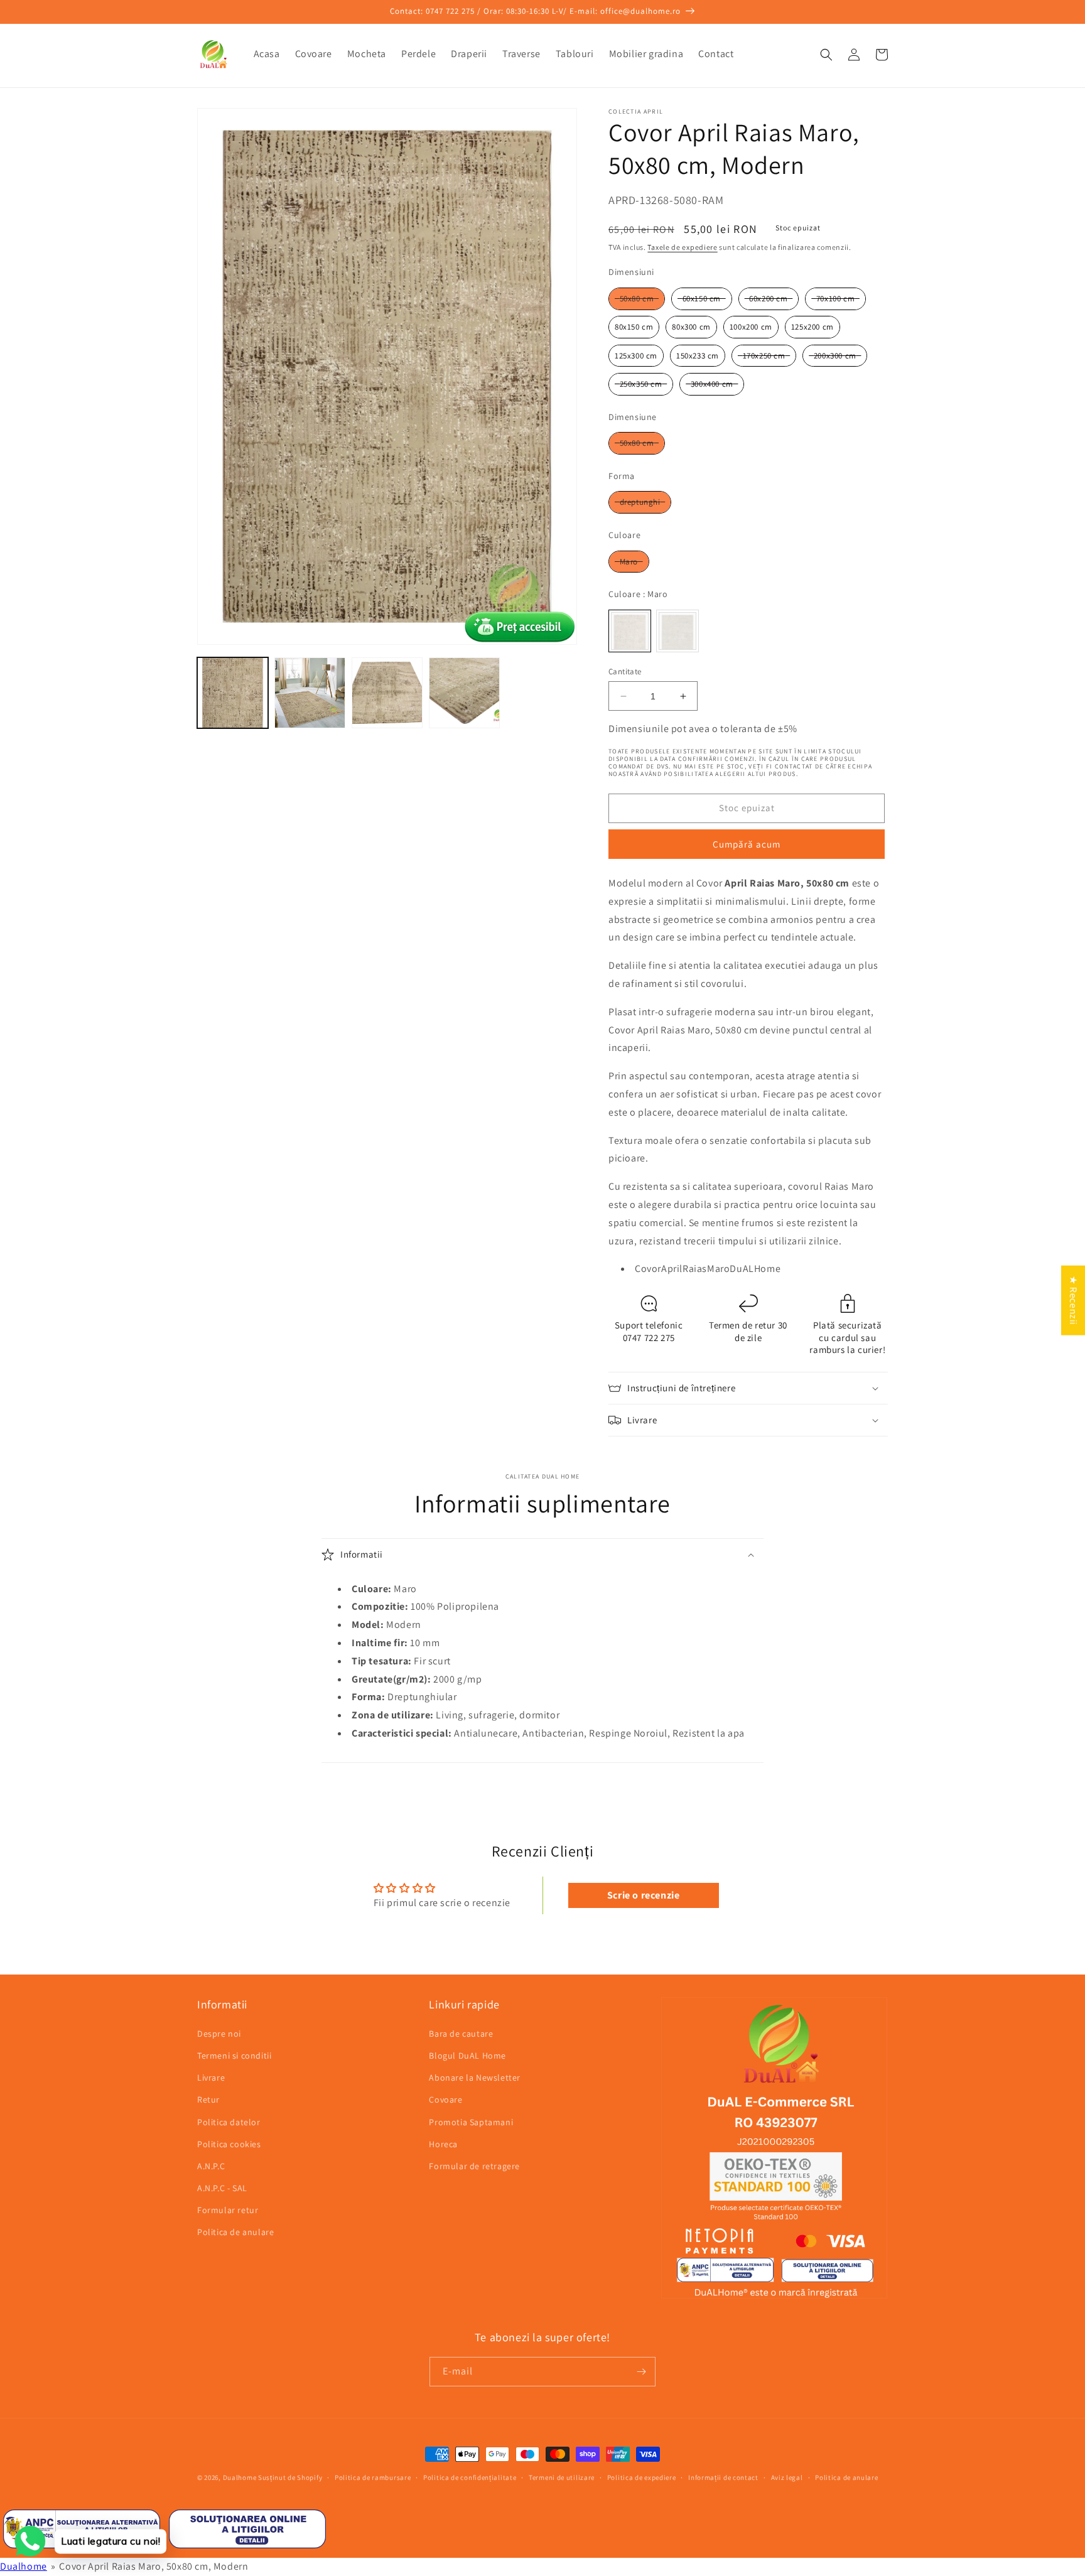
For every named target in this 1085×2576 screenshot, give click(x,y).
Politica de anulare (235, 2232)
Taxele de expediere (682, 247)
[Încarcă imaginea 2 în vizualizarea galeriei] (310, 693)
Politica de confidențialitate (470, 2477)
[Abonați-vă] (641, 2372)
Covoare (445, 2099)
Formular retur (228, 2210)
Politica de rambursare (373, 2477)
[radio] (637, 299)
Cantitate (625, 671)
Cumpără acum (747, 844)
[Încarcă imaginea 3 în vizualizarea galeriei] (387, 693)
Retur (208, 2099)
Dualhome (240, 2477)
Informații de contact (723, 2477)
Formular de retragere (474, 2166)
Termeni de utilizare (562, 2477)
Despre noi (219, 2034)
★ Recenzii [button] (1073, 1300)
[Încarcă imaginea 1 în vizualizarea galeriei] (233, 693)
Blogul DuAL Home (467, 2056)
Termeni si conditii (234, 2056)
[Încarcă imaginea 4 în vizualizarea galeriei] (464, 693)
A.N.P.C (211, 2166)
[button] (826, 55)
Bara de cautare (461, 2034)
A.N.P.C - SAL (222, 2188)
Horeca (443, 2144)
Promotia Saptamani (471, 2122)
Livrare (211, 2078)
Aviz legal (787, 2477)
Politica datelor (229, 2122)
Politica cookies (229, 2144)
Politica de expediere (642, 2477)
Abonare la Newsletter (475, 2078)
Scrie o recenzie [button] (644, 1895)
